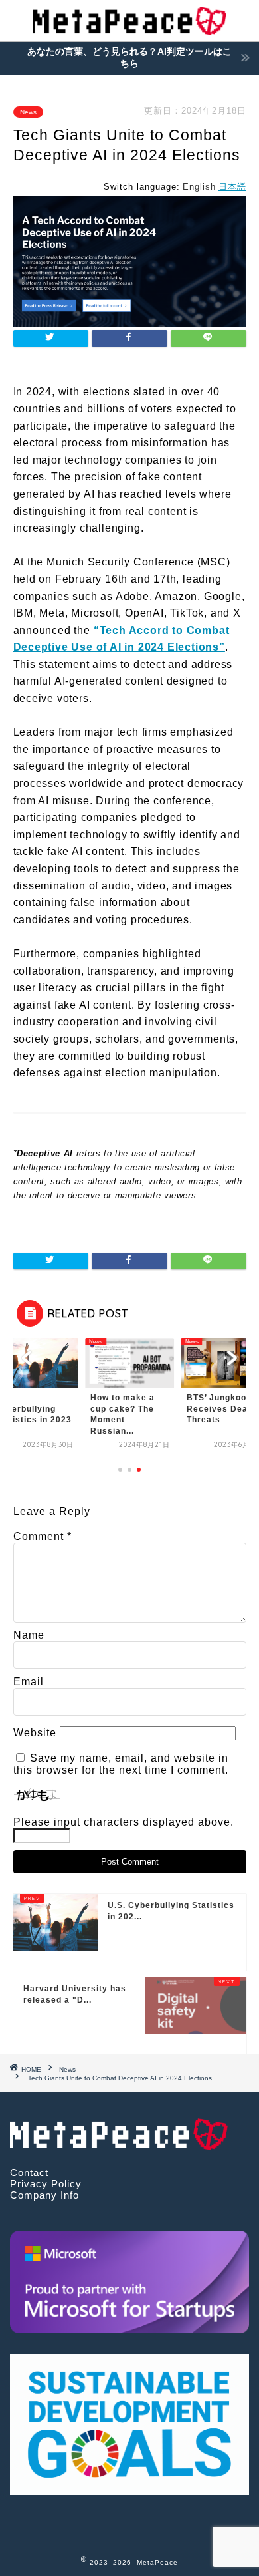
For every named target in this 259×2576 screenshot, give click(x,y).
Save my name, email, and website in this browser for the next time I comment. (121, 1764)
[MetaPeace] (129, 29)
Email (29, 1682)
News (28, 112)
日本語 (232, 187)
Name (29, 1635)
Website (35, 1733)
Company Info (44, 2195)
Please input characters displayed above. (124, 1822)
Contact (29, 2173)
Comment (43, 1536)
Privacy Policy (46, 2184)
